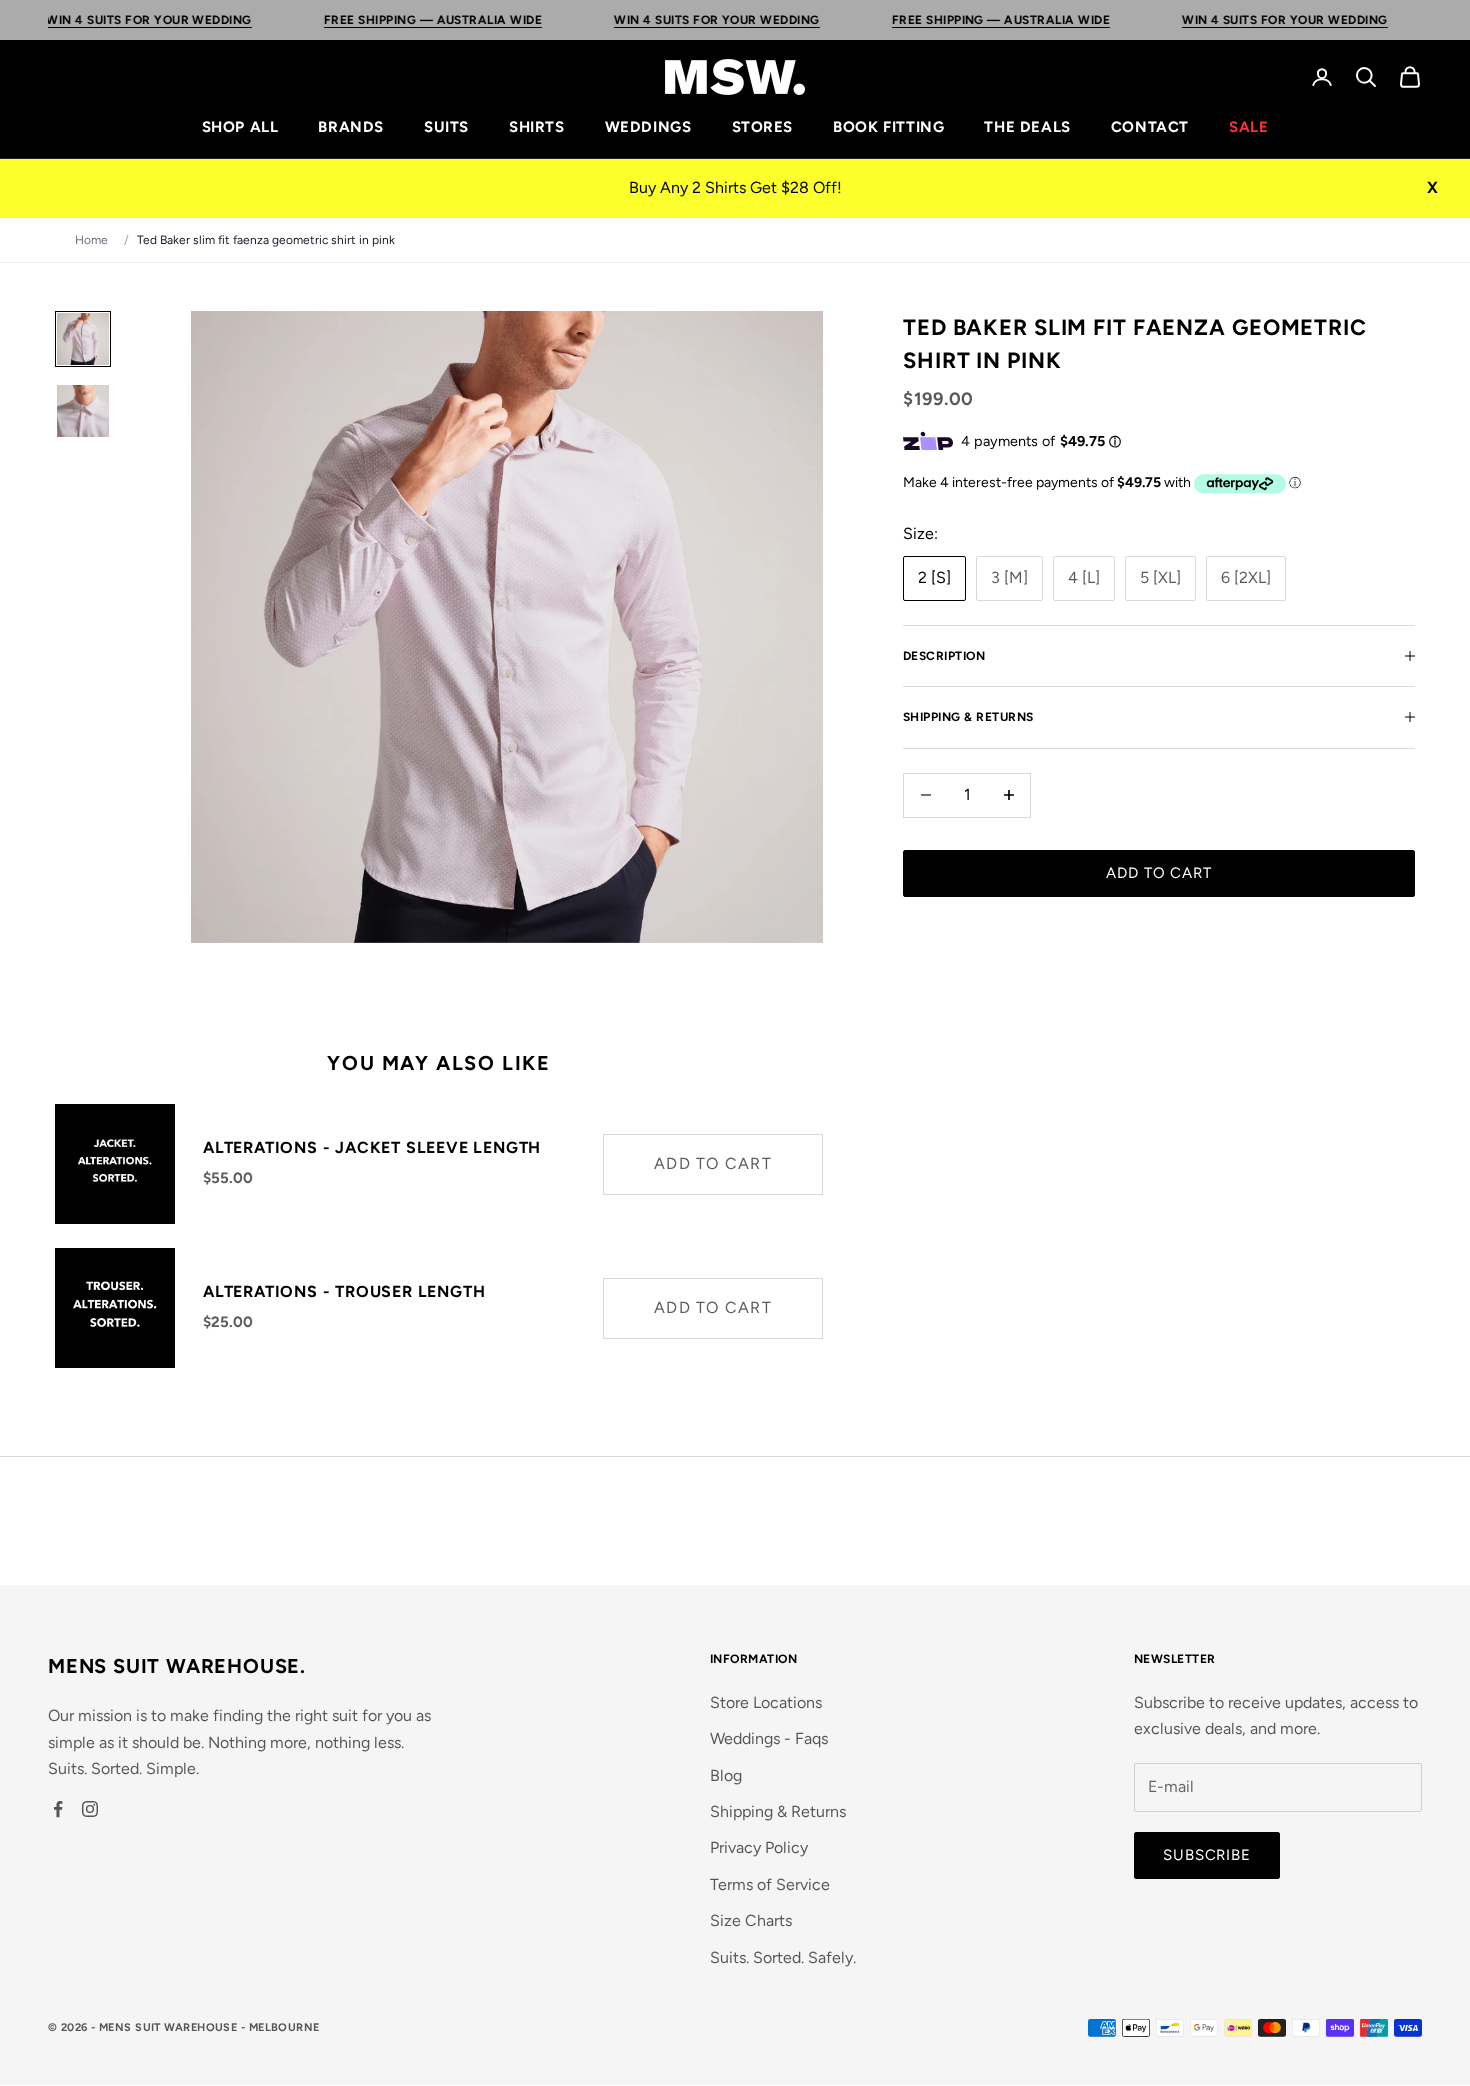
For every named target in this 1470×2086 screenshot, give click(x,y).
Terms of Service (770, 1884)
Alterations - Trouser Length (344, 1291)
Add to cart (1159, 873)
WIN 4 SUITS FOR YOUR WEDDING (650, 20)
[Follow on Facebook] (58, 1809)
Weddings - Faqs (769, 1738)
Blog (726, 1775)
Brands (351, 127)
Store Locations (766, 1702)
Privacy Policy (759, 1847)
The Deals (1027, 127)
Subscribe (1207, 1855)
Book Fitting (888, 127)
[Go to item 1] (83, 339)
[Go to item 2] (83, 411)
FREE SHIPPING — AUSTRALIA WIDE (366, 20)
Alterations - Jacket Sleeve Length (372, 1147)
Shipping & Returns (778, 1811)
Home (91, 240)
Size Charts (751, 1920)
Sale (1248, 127)
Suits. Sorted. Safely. (783, 1957)
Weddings (648, 127)
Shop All (240, 127)
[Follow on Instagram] (90, 1809)
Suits (446, 127)
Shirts (537, 127)
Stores (763, 127)
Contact (1150, 127)
